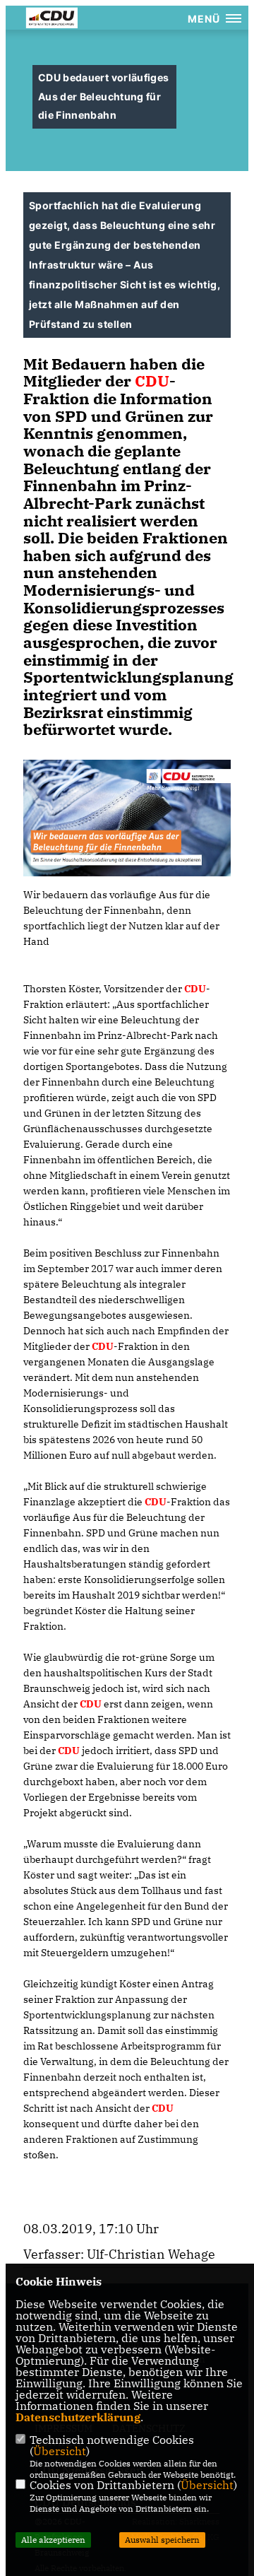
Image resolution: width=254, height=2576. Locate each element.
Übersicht (60, 2451)
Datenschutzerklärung (78, 2417)
